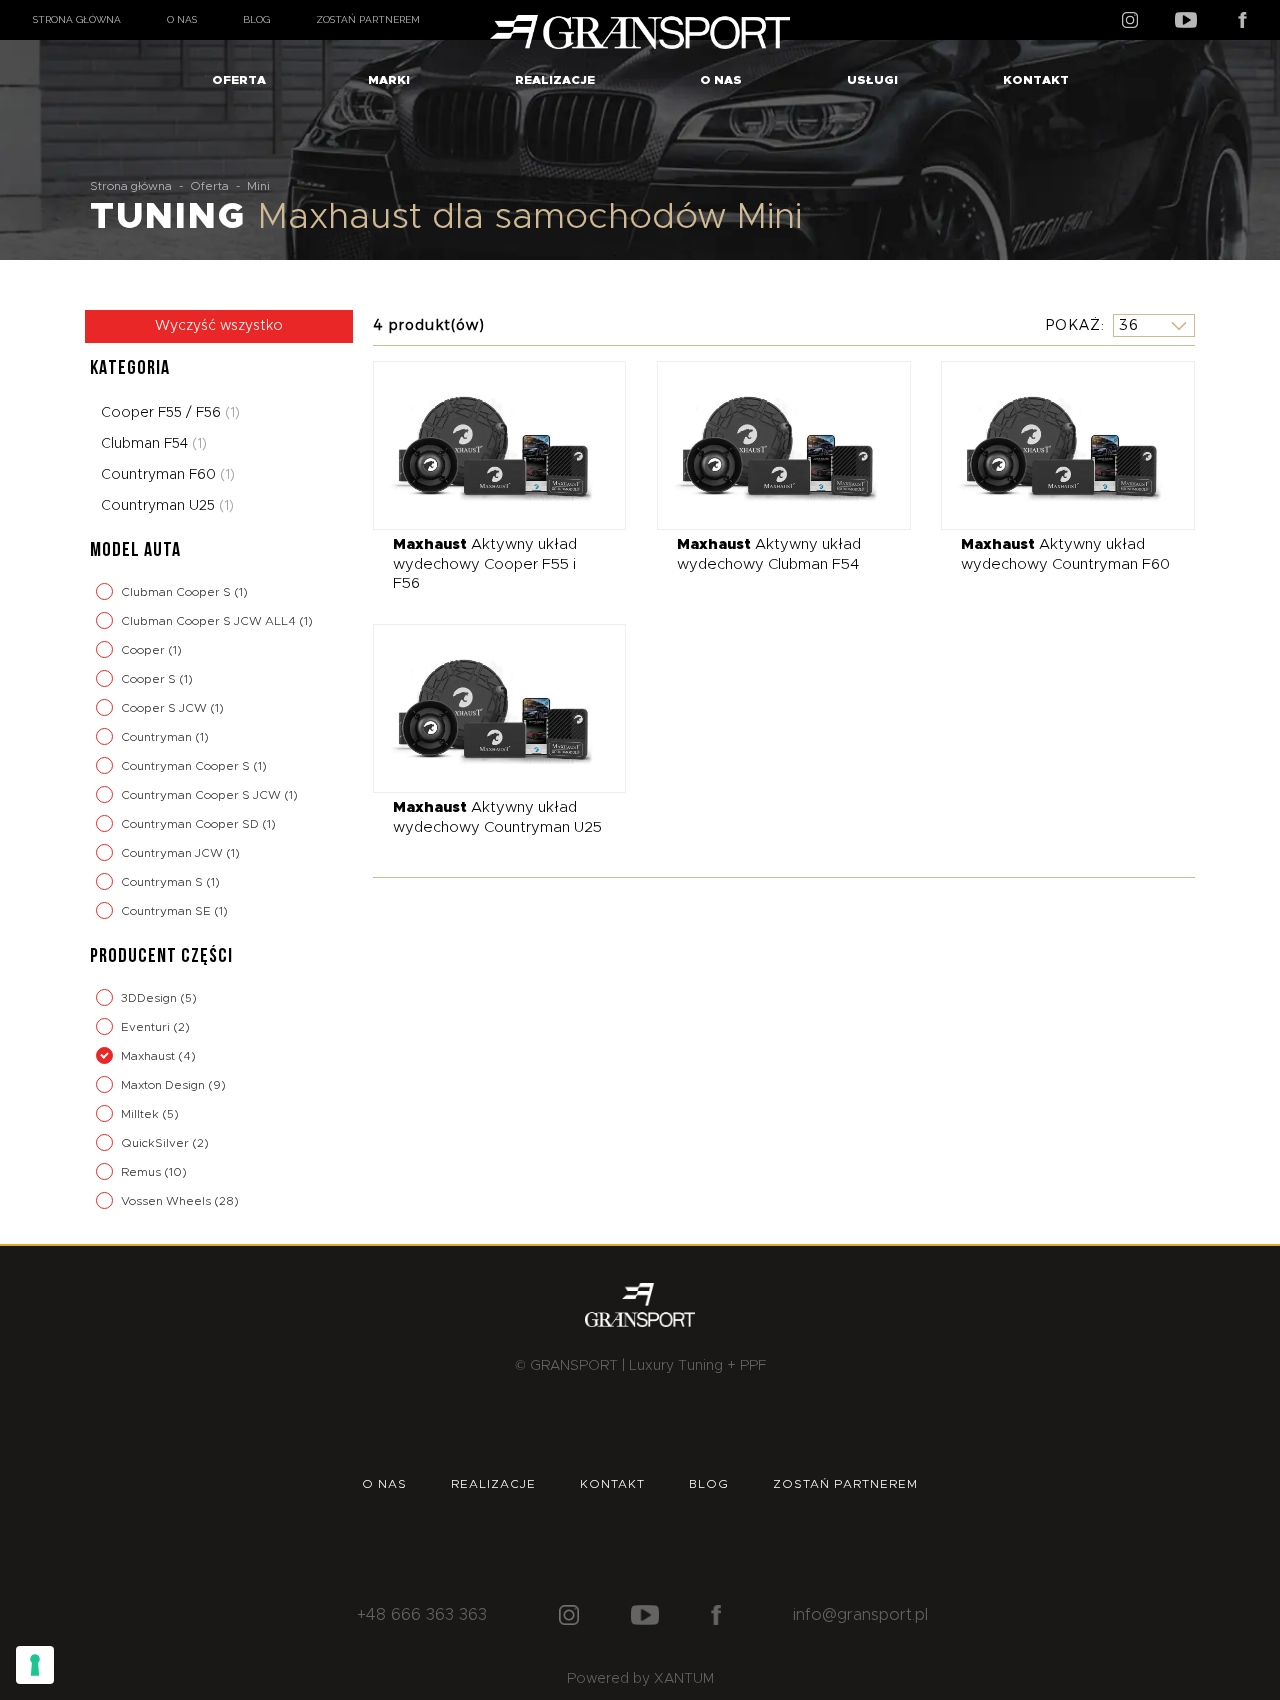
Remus (142, 1172)
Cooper (144, 650)
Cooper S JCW (165, 708)
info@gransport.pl (860, 1615)
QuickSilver (156, 1143)
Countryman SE (167, 911)
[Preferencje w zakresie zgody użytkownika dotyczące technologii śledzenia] (35, 1665)
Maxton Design (164, 1085)
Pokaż (1073, 325)
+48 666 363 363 (422, 1615)
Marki (389, 80)
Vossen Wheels (167, 1201)
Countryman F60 (168, 475)
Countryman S (163, 882)
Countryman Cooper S (187, 766)
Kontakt (1036, 80)
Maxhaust (149, 1056)
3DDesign (150, 998)
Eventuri (147, 1027)
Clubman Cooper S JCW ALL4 (210, 621)
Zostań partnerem (368, 19)
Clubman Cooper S (177, 592)
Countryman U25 (167, 506)
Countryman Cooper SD (191, 824)
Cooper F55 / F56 (170, 413)
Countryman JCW (173, 853)
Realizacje (555, 80)
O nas (182, 19)
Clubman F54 (154, 444)
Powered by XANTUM (640, 1679)
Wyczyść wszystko (219, 326)
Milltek (141, 1114)
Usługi (872, 80)
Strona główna (77, 19)
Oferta (239, 80)
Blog (256, 19)
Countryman (158, 737)
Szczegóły (484, 444)
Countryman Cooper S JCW (202, 795)
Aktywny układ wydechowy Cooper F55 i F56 (485, 564)
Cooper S (150, 679)
